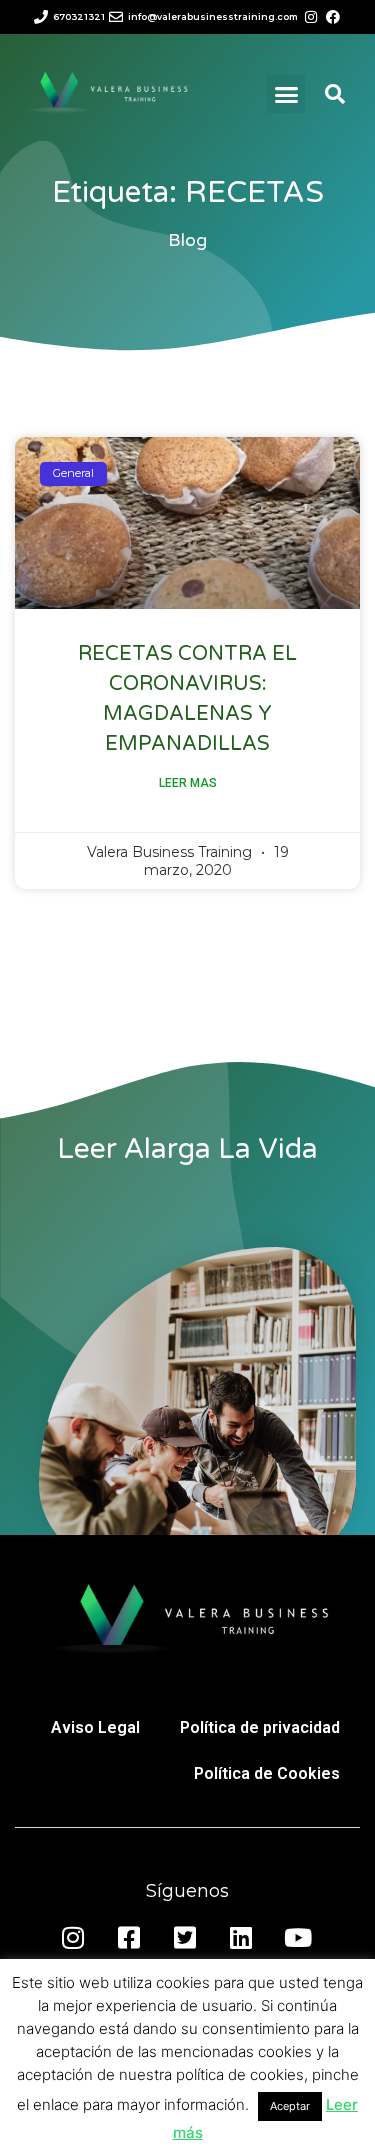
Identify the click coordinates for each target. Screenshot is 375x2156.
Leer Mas (188, 783)
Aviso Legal (95, 1727)
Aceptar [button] (290, 2106)
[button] (286, 94)
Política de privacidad (260, 1727)
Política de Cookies (267, 1773)
